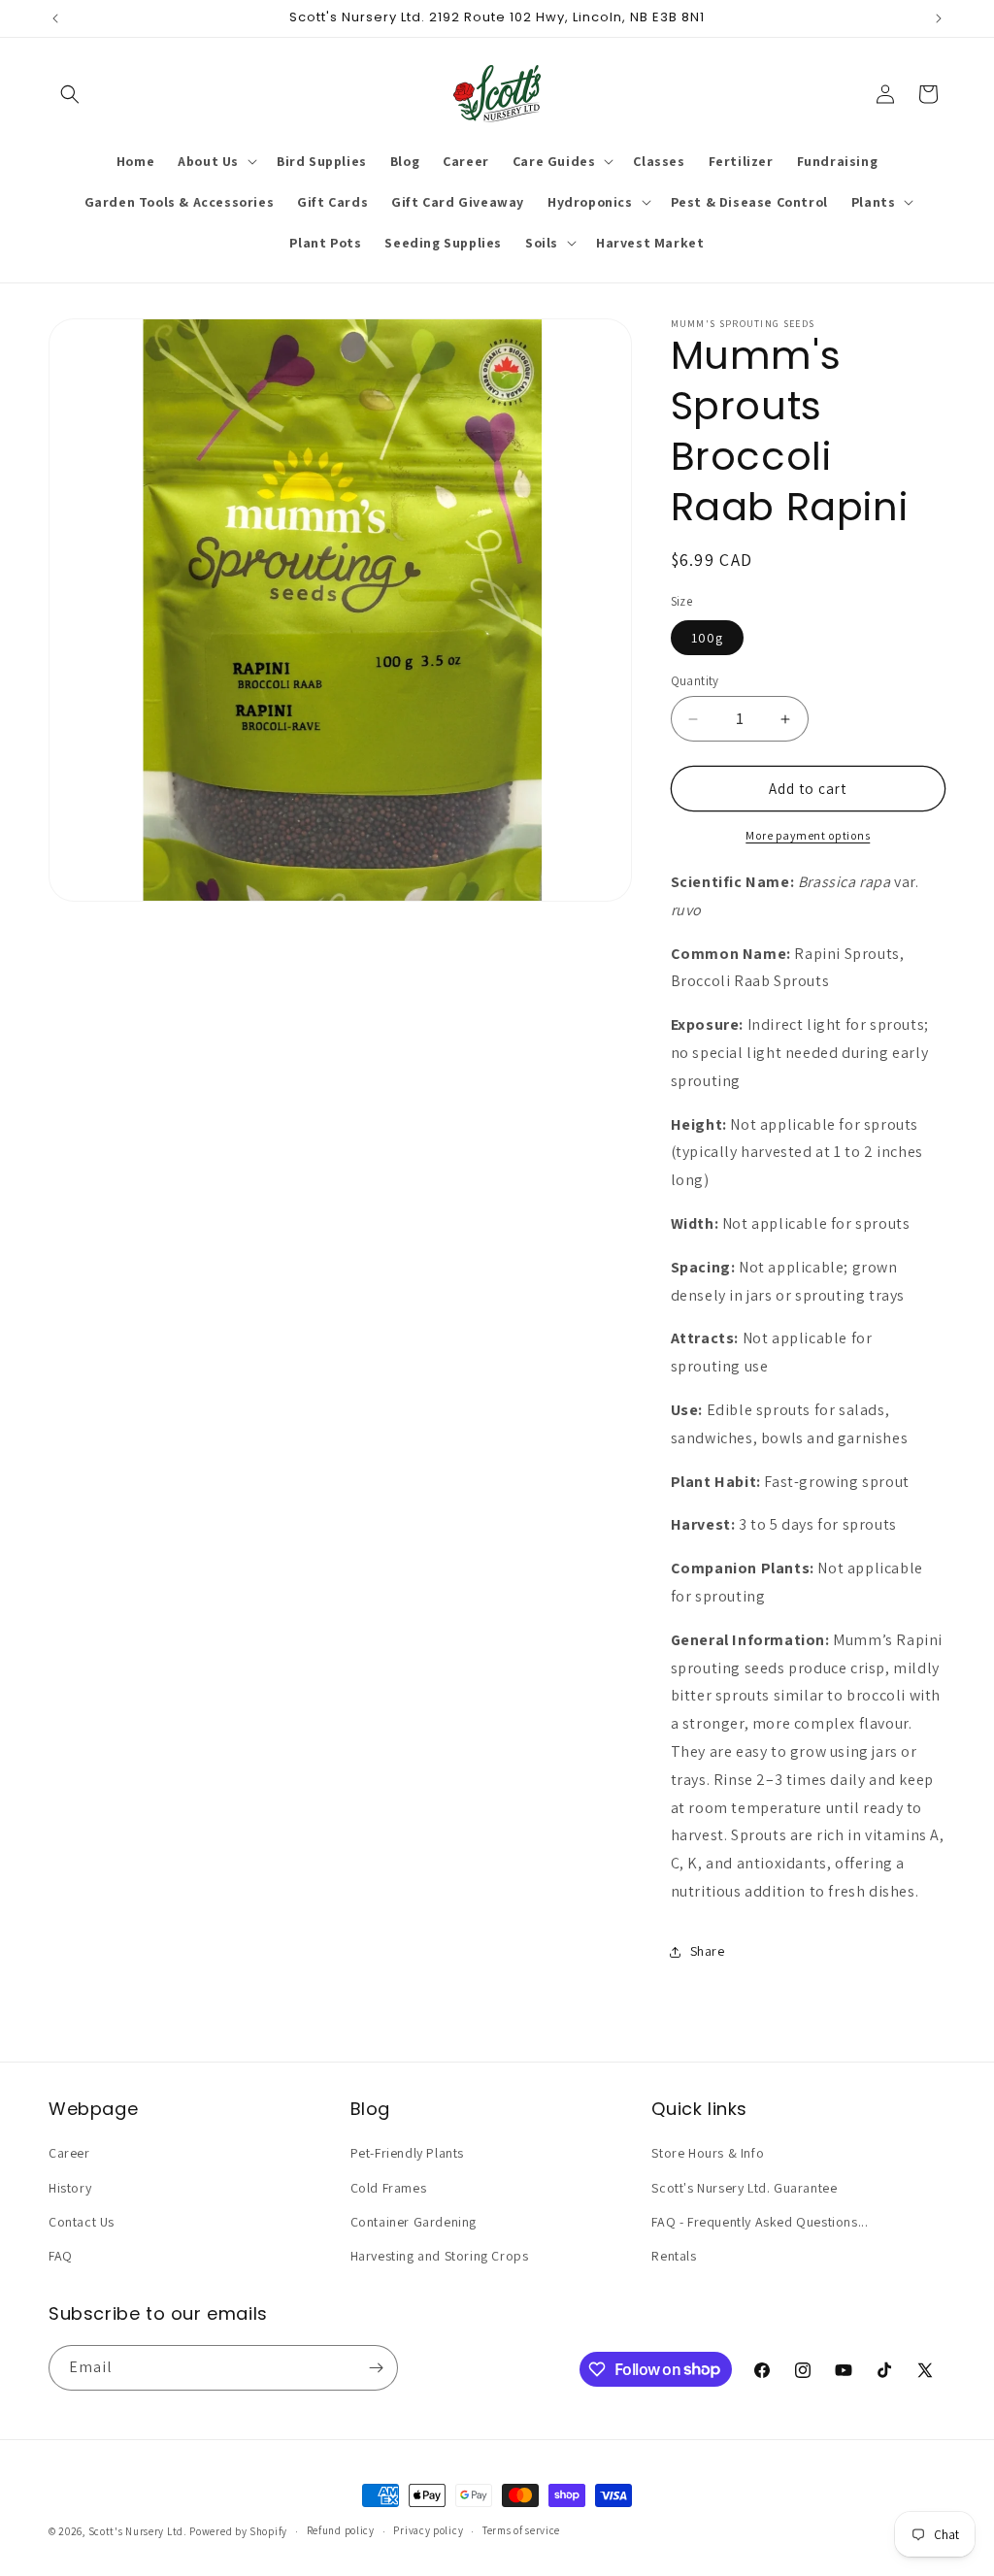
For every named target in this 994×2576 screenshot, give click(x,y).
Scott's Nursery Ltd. (139, 2531)
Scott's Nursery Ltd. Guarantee (744, 2188)
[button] (70, 94)
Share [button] (708, 1951)
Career (69, 2153)
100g (707, 638)
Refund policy (341, 2530)
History (70, 2188)
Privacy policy (428, 2530)
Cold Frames (389, 2188)
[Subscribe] (376, 2368)
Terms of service (521, 2530)
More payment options (808, 835)
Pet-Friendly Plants (407, 2153)
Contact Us (82, 2222)
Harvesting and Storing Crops (440, 2256)
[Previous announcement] (55, 18)
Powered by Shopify (238, 2531)
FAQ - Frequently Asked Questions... (760, 2222)
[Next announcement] (939, 18)
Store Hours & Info (708, 2153)
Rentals (674, 2256)
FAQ (61, 2256)
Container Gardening (414, 2222)
